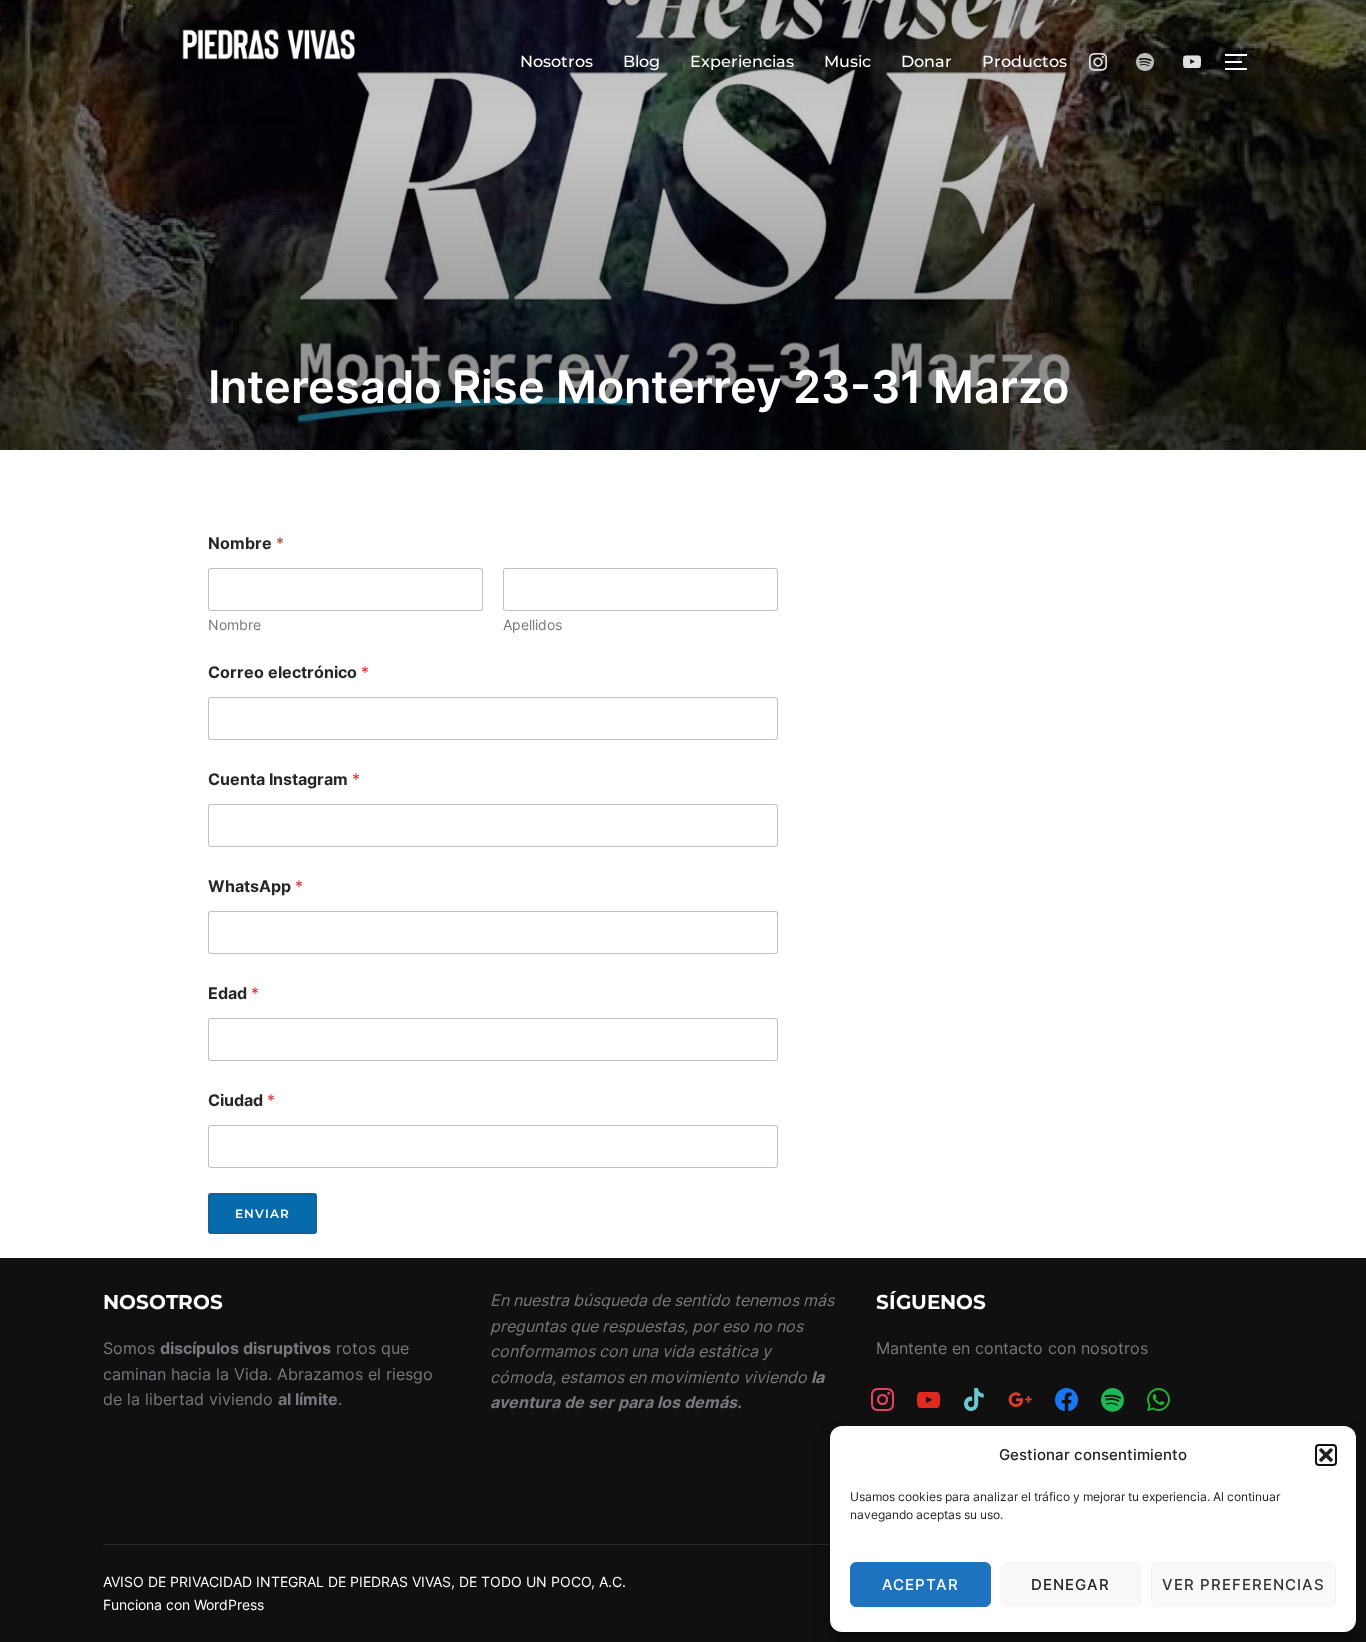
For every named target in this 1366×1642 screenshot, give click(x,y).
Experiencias (742, 61)
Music (847, 61)
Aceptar (920, 1584)
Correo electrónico (288, 672)
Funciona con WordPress (183, 1604)
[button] (1326, 1455)
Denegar (1070, 1584)
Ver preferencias (1243, 1584)
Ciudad (241, 1100)
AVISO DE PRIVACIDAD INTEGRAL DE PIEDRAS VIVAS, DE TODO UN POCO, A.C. (364, 1581)
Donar (926, 61)
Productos (1024, 61)
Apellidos (532, 624)
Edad (233, 993)
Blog (641, 61)
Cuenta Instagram (284, 779)
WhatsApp (255, 886)
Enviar (262, 1213)
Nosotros (556, 61)
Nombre (234, 624)
